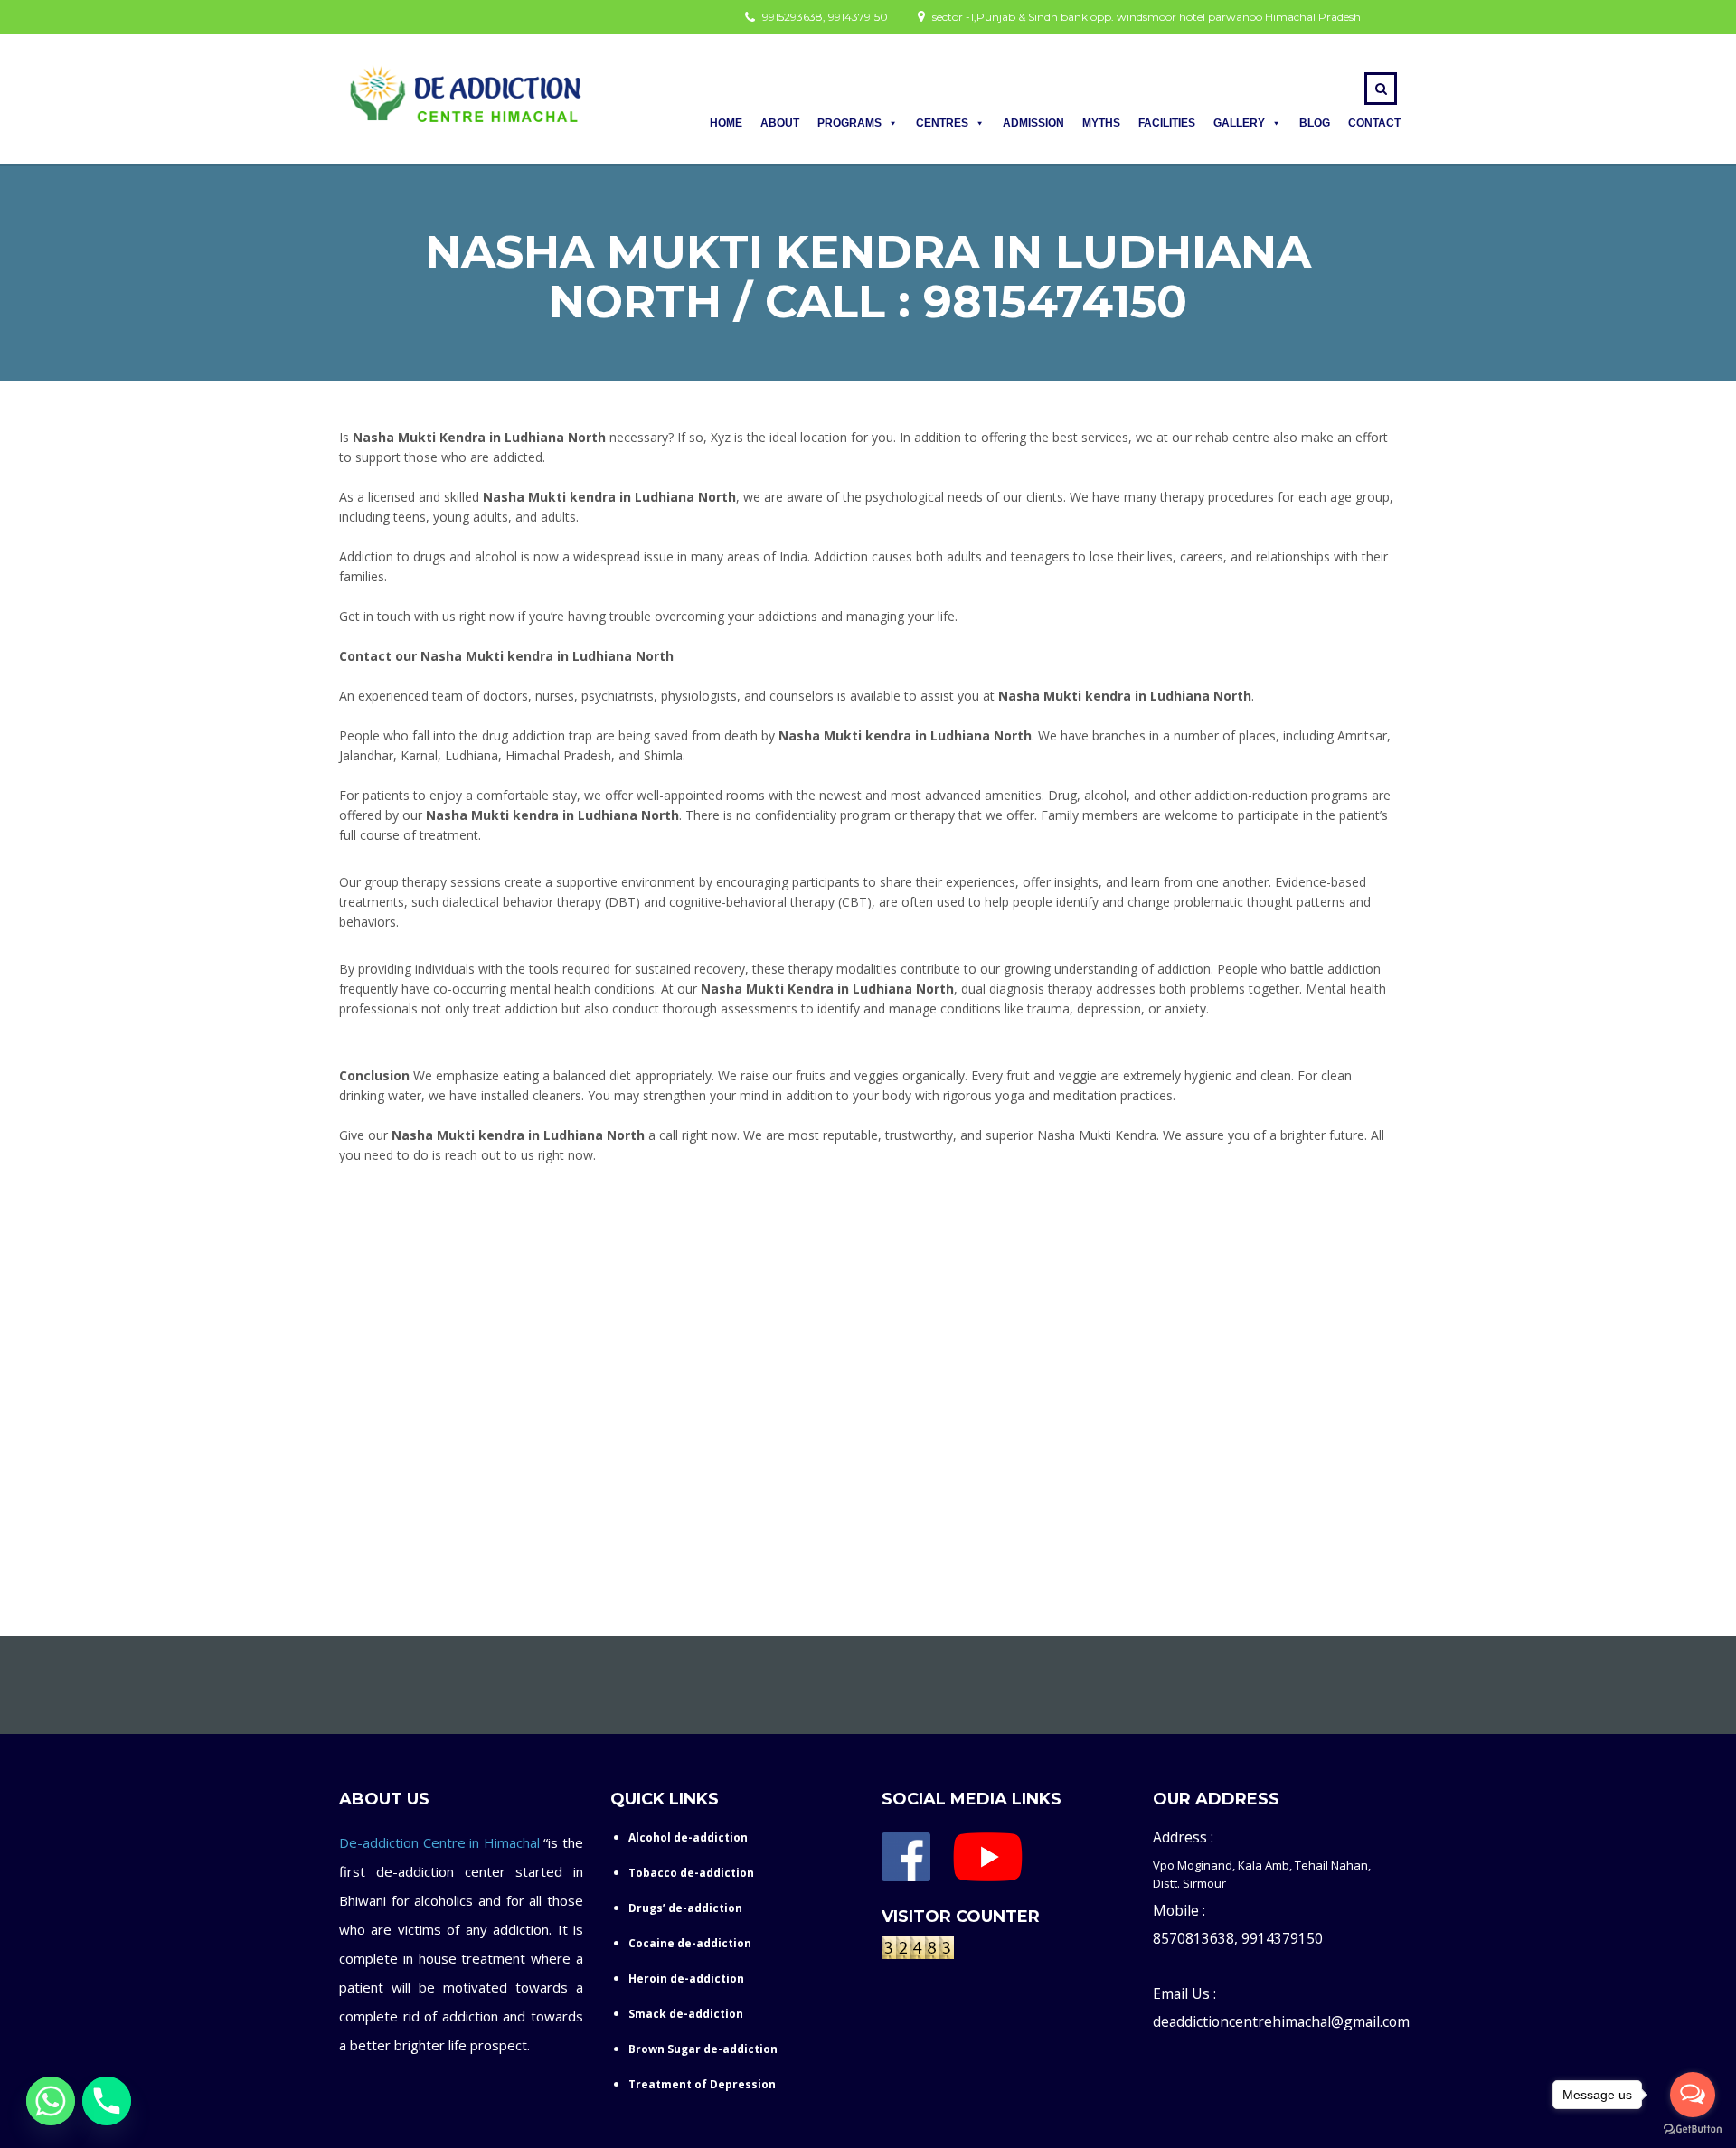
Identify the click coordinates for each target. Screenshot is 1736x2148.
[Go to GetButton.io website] (1693, 2129)
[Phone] (107, 2101)
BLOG (1315, 123)
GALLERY (1239, 123)
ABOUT (780, 123)
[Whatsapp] (51, 2101)
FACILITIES (1167, 123)
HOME (726, 123)
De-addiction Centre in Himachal (439, 1842)
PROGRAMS (849, 123)
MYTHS (1101, 123)
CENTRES (942, 123)
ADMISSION (1033, 123)
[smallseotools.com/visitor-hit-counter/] (918, 1951)
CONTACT (1374, 123)
